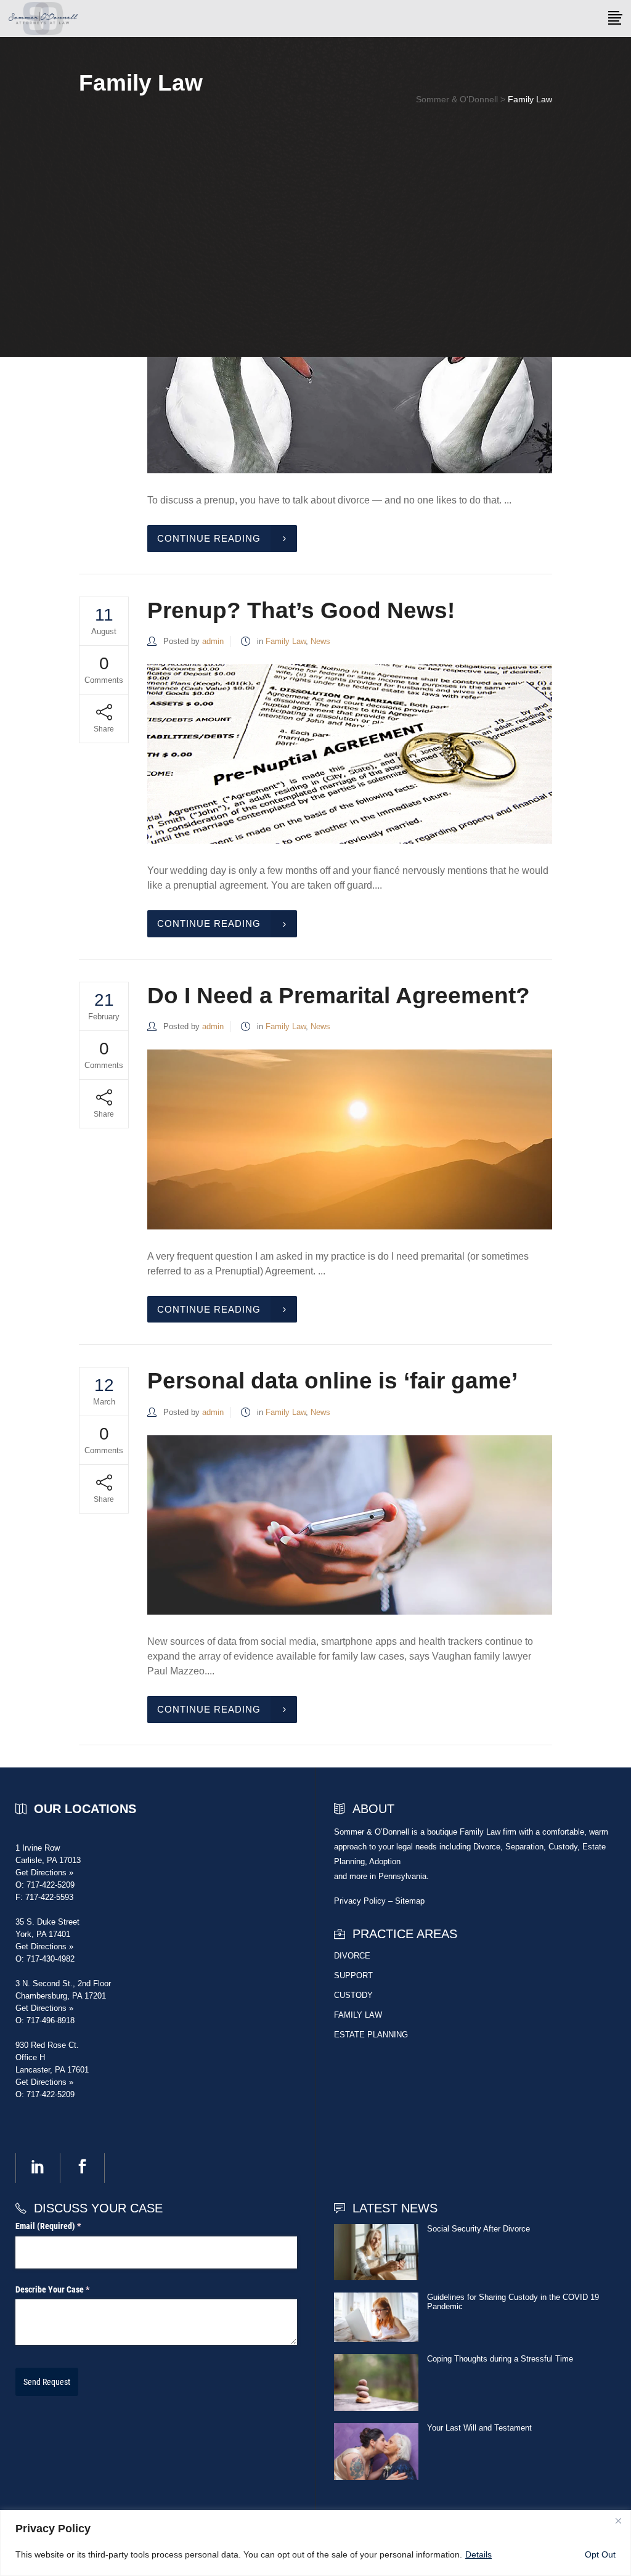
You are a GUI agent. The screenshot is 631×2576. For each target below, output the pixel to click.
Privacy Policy (360, 1901)
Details (478, 2554)
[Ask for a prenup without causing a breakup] (350, 384)
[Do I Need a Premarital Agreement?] (350, 1139)
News (320, 641)
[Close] (618, 2521)
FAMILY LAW (358, 2015)
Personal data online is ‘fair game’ (332, 1381)
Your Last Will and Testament (479, 2428)
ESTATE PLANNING (371, 2035)
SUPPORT (353, 1975)
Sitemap (410, 1901)
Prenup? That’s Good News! (301, 610)
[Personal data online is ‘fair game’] (350, 1525)
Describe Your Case (68, 2289)
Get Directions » (44, 1873)
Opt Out (600, 2554)
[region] (315, 2543)
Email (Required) (63, 2226)
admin (213, 641)
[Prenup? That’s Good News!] (350, 754)
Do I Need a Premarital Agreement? (339, 996)
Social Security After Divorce (478, 2229)
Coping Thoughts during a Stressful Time (500, 2359)
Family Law (286, 641)
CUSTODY (353, 1995)
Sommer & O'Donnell (457, 99)
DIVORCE (352, 1956)
